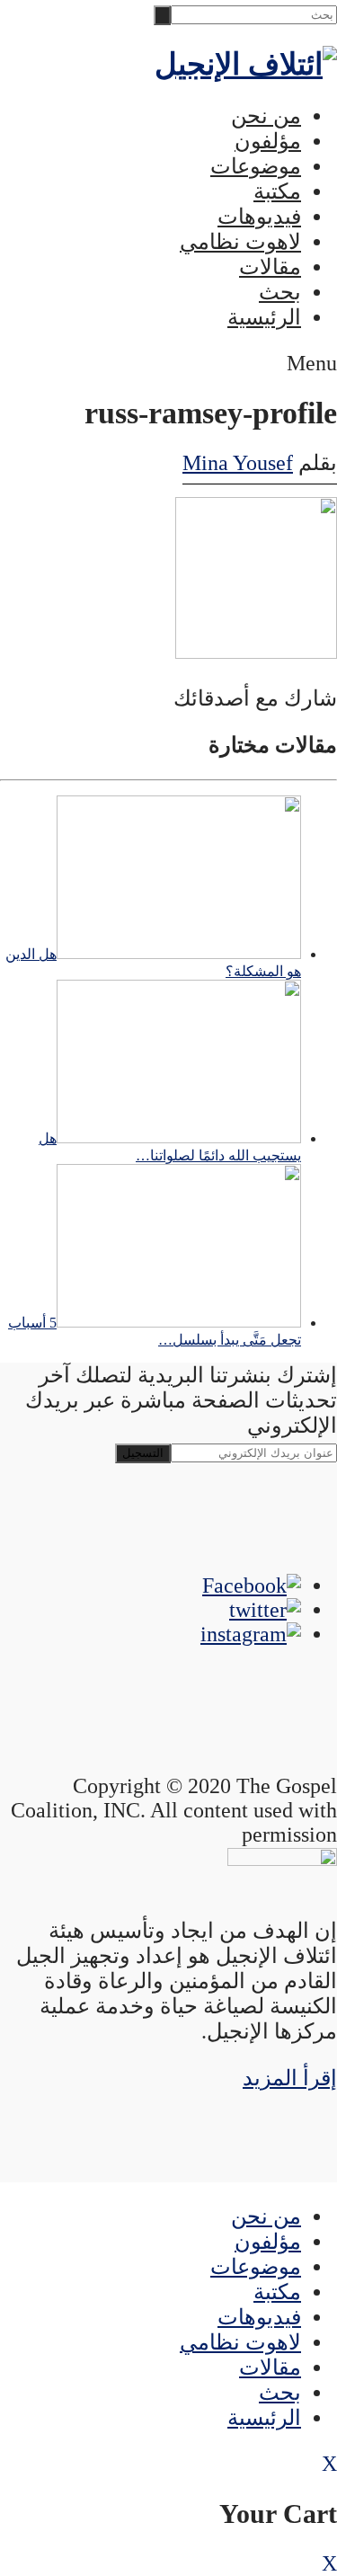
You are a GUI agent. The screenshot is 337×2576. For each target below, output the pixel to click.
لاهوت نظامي (240, 242)
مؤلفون (268, 141)
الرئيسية (264, 317)
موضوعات (256, 166)
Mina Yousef (238, 463)
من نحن (266, 116)
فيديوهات (259, 217)
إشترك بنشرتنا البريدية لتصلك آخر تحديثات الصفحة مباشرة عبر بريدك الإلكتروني (181, 1400)
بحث (280, 292)
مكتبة (277, 191)
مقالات (270, 267)
